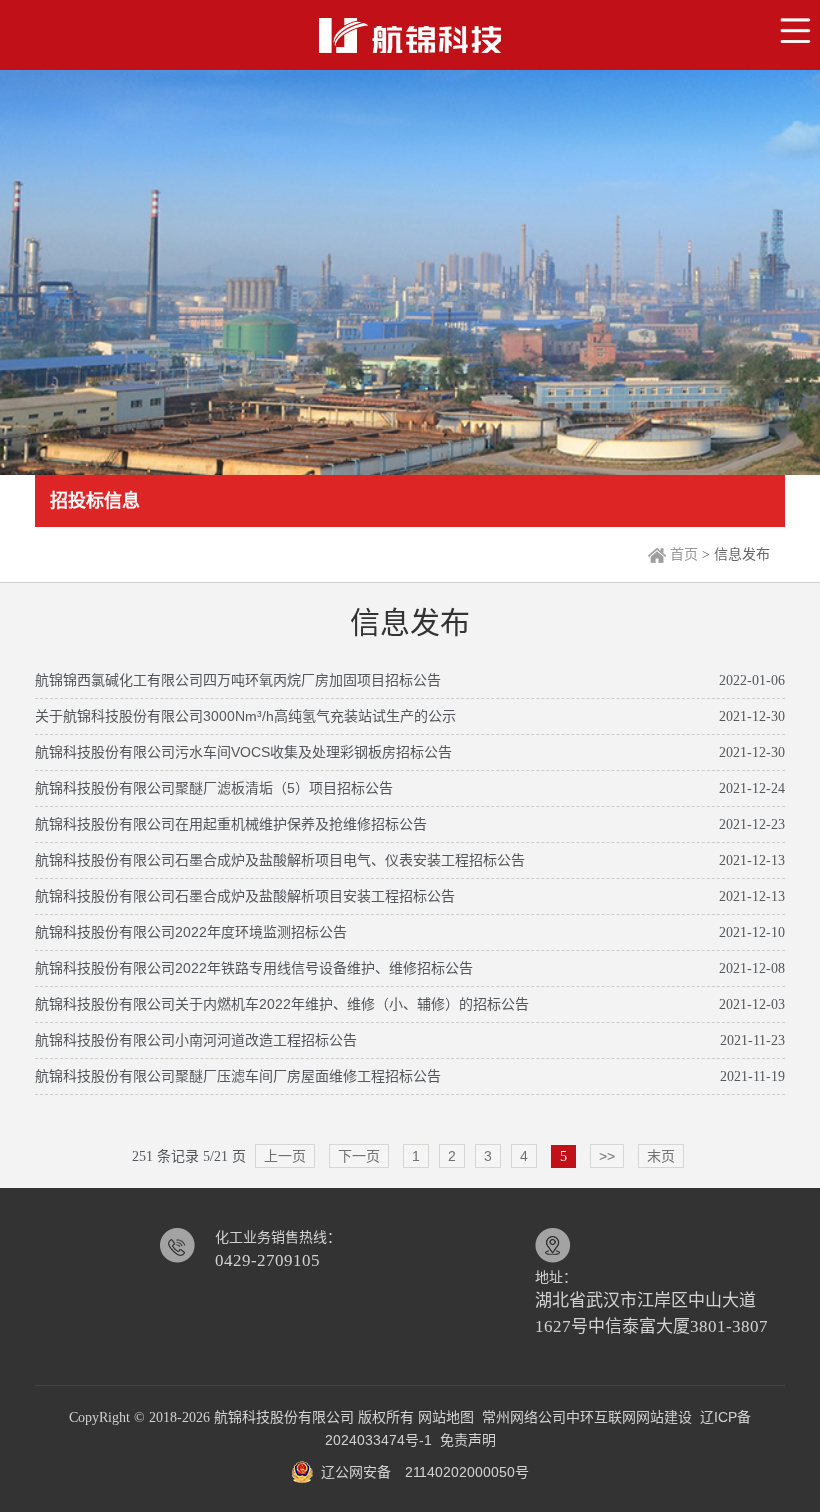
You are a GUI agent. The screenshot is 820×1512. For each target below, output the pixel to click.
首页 (684, 554)
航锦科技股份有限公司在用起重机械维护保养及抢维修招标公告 (231, 824)
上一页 (285, 1156)
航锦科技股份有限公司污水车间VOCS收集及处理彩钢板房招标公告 (243, 752)
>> (607, 1156)
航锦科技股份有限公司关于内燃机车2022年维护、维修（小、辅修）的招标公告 (282, 1004)
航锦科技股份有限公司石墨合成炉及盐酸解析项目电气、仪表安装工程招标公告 (280, 860)
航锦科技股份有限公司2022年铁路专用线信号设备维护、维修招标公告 (254, 968)
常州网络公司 (524, 1417)
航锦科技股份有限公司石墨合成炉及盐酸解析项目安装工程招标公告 (245, 896)
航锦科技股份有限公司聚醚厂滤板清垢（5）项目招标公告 (214, 788)
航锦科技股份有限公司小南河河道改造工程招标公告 (196, 1040)
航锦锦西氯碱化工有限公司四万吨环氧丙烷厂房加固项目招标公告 (238, 680)
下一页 (359, 1156)
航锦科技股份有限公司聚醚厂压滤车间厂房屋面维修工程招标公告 (238, 1076)
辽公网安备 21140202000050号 (421, 1472)
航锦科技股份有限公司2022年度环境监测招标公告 (191, 932)
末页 (661, 1156)
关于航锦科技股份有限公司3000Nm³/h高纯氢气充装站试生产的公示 (245, 716)
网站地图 (446, 1417)
